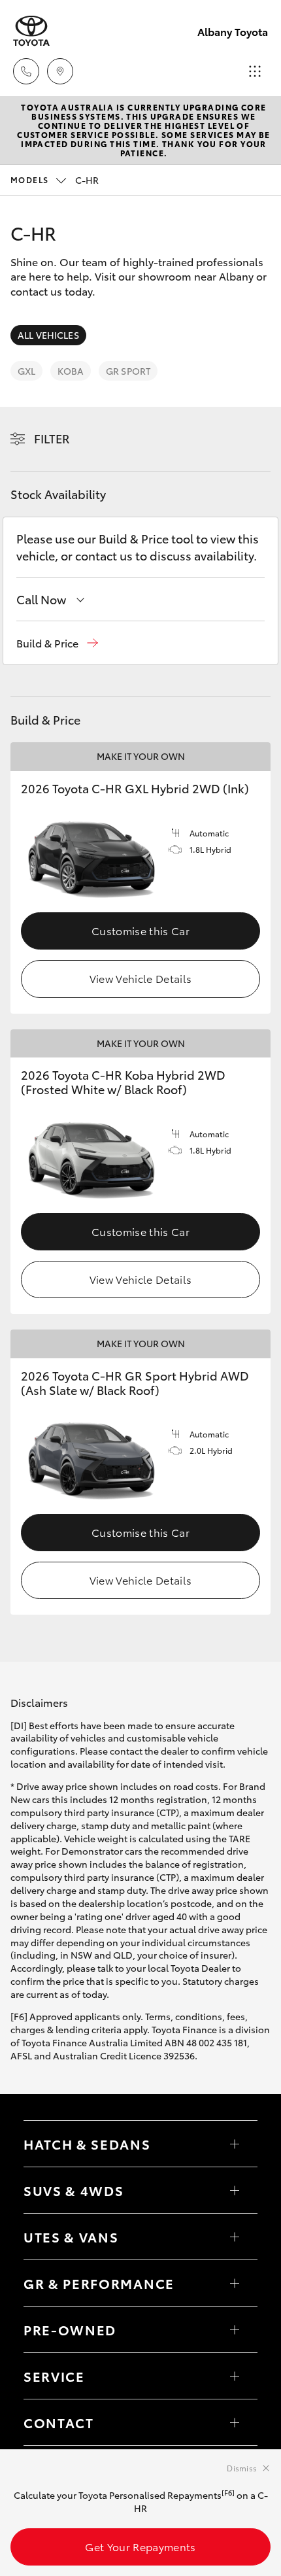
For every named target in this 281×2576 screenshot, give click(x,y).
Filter (52, 438)
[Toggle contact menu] (235, 2329)
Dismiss (242, 2468)
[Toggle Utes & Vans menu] (235, 2237)
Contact (59, 2422)
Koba (71, 371)
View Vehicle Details (140, 978)
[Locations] (60, 71)
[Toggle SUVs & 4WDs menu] (235, 2190)
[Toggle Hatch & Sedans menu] (235, 2144)
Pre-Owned (70, 2329)
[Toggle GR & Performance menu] (235, 2283)
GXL (26, 371)
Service (54, 2376)
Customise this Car (140, 930)
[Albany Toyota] (31, 31)
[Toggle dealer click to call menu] (26, 71)
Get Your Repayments (140, 2546)
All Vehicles (48, 335)
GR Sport (128, 371)
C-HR (55, 180)
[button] (57, 643)
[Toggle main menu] (255, 71)
